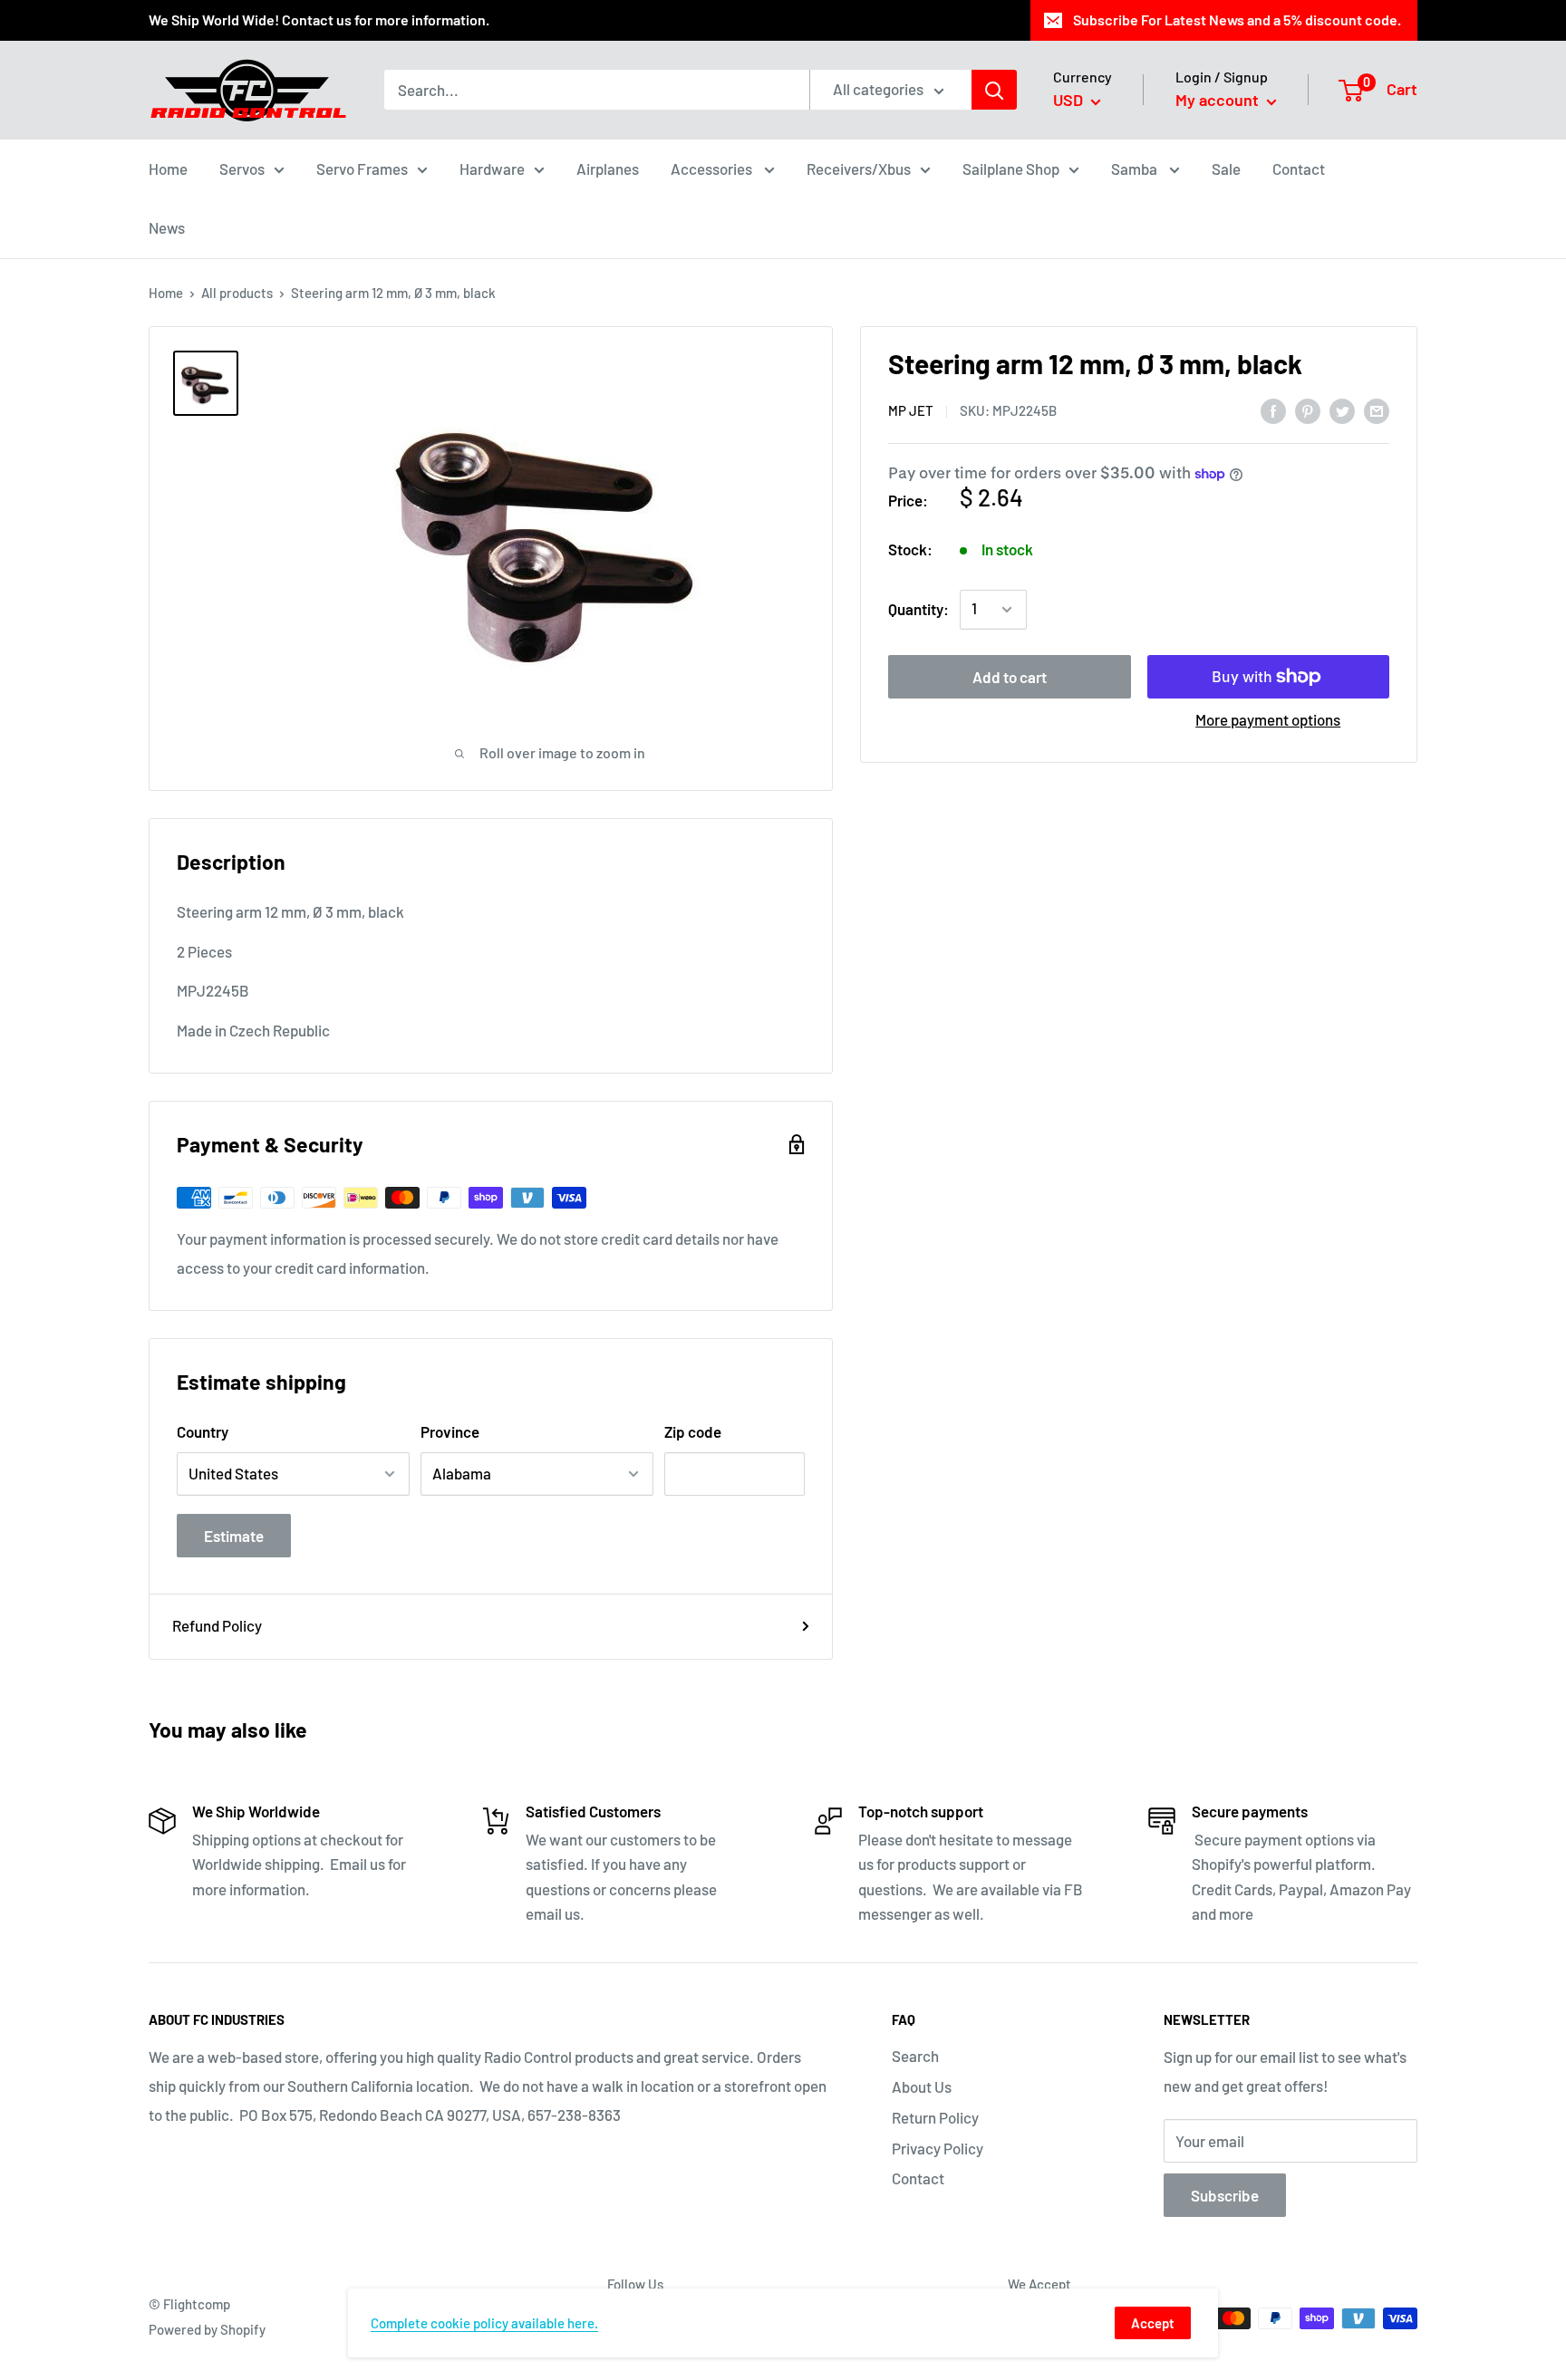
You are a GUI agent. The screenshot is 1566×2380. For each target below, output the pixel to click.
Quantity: (918, 609)
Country (203, 1431)
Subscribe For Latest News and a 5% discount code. (1237, 19)
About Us (922, 2086)
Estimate (234, 1536)
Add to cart (1010, 677)
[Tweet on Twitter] (1342, 410)
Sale (1226, 168)
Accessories (713, 168)
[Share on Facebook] (1273, 410)
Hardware (492, 168)
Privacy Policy (938, 2148)
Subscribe (1225, 2195)
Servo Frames (362, 168)
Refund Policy (217, 1625)
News (167, 227)
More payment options (1268, 719)
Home (168, 168)
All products (237, 293)
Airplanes (608, 168)
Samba (1136, 168)
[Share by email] (1377, 410)
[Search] (994, 90)
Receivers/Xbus (859, 168)
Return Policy (935, 2117)
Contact (1299, 168)
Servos (242, 168)
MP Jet (911, 411)
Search (915, 2056)
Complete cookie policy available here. (484, 2323)
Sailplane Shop (1011, 168)
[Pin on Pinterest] (1308, 410)
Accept (1153, 2323)
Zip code (693, 1431)
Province (450, 1431)
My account (1219, 100)
